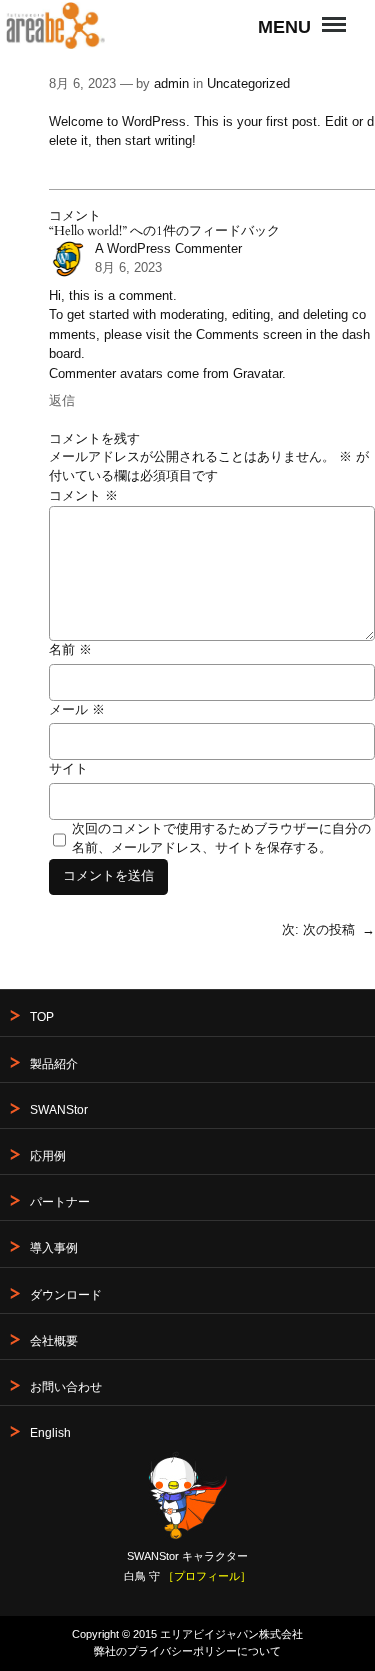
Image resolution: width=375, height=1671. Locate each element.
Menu (328, 12)
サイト (68, 769)
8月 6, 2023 (128, 268)
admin (171, 84)
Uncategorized (248, 84)
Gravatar (257, 374)
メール (77, 710)
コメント (83, 496)
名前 (70, 650)
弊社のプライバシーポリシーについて (187, 1651)
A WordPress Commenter (168, 249)
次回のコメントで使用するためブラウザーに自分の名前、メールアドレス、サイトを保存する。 (221, 839)
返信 (62, 401)
